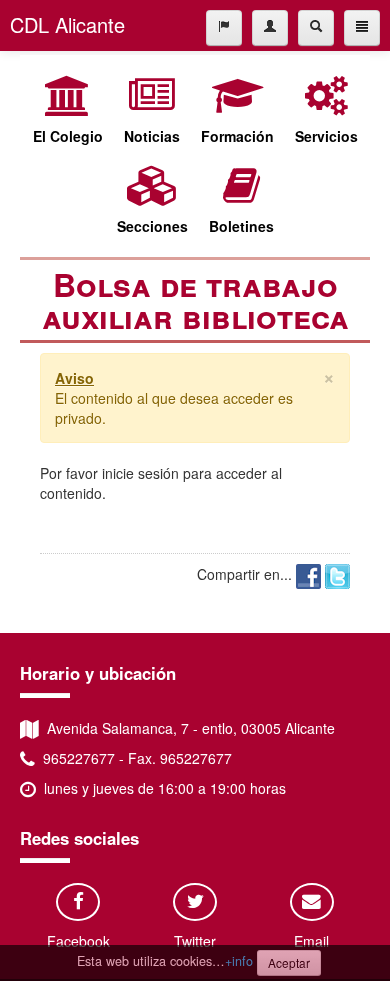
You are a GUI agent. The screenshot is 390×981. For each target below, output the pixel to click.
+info (239, 961)
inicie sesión (140, 473)
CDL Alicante (67, 24)
